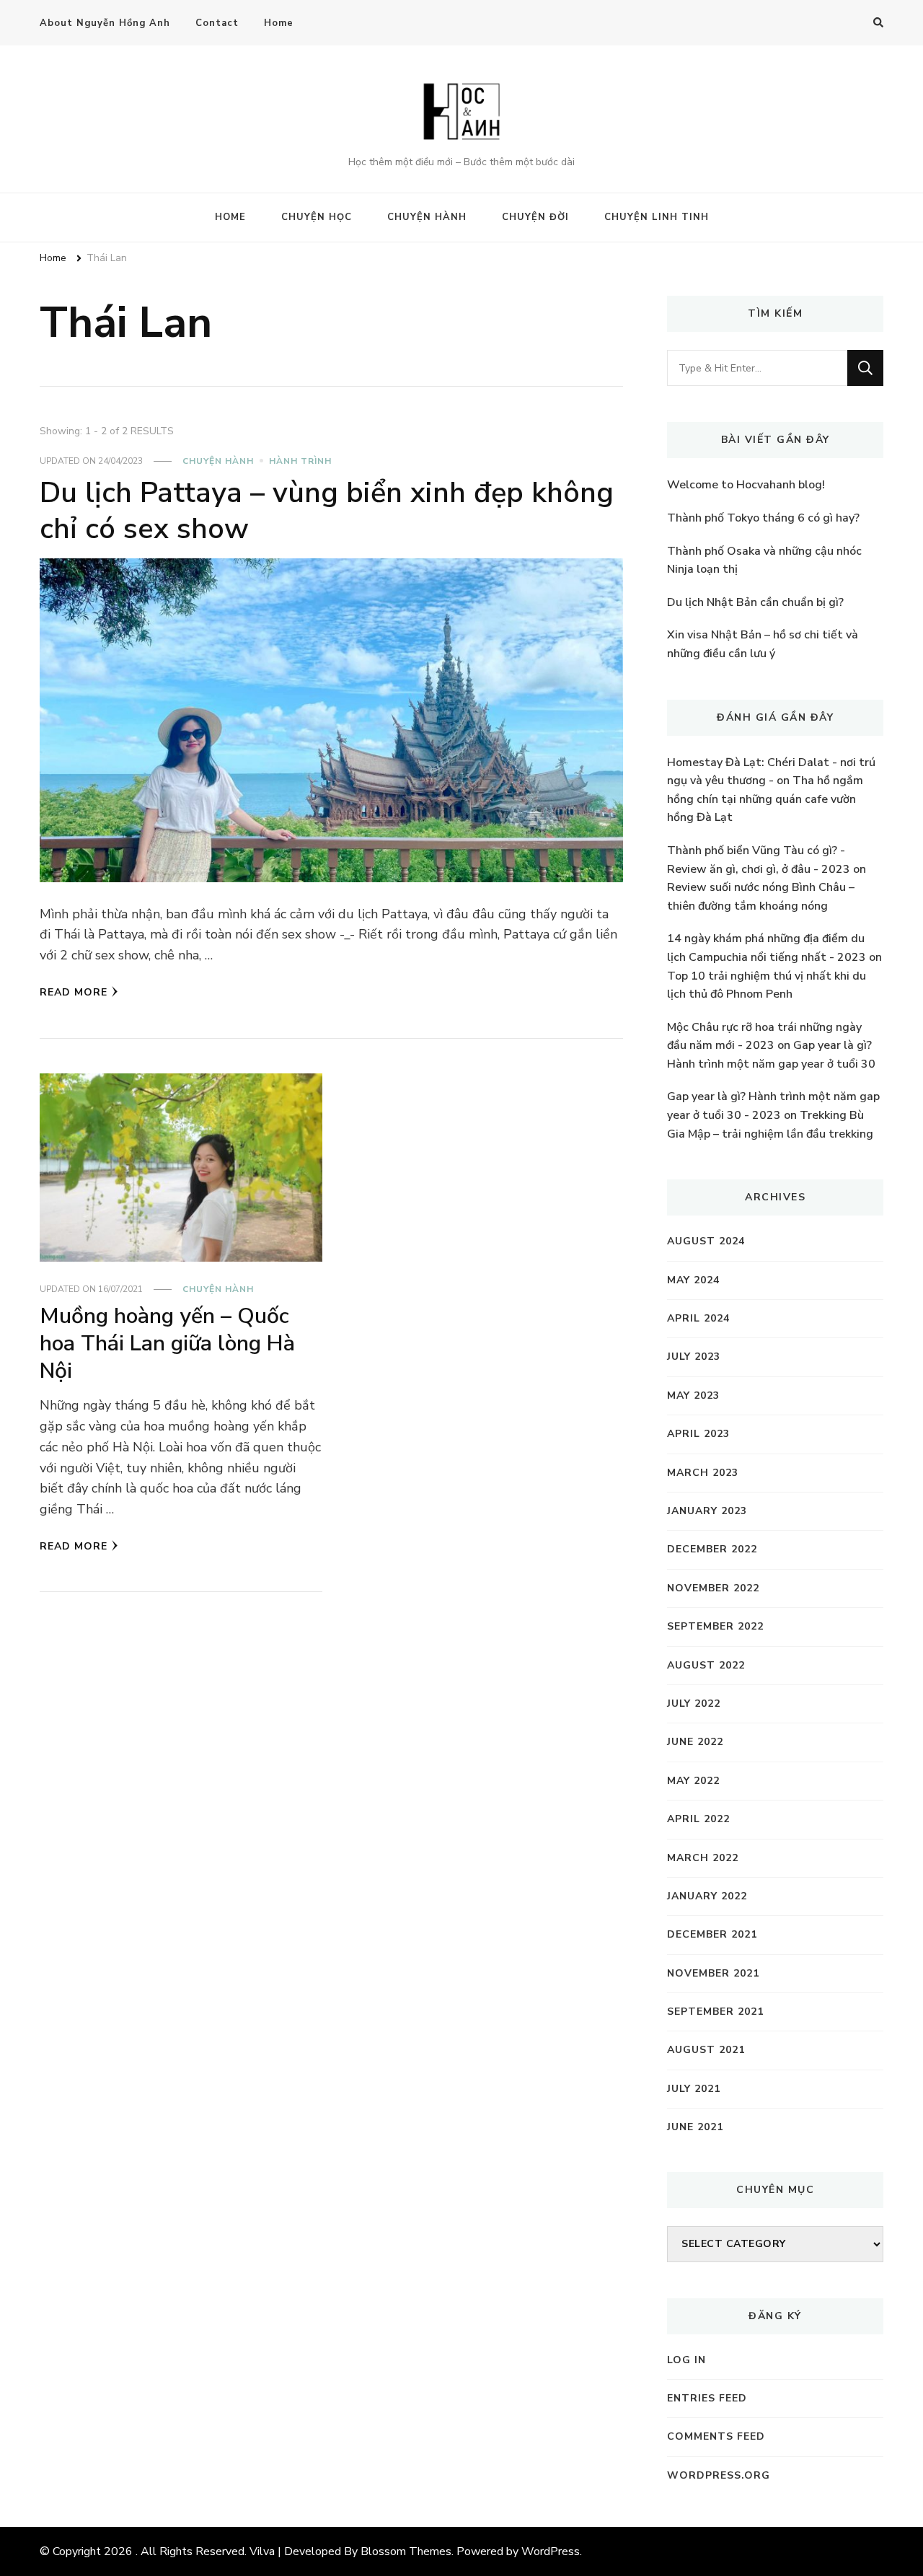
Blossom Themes (406, 2551)
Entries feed (707, 2398)
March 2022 (703, 1858)
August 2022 (706, 1665)
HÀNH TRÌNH (300, 461)
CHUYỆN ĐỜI (535, 217)
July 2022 (694, 1704)
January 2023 (707, 1511)
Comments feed (716, 2436)
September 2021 (715, 2012)
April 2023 (698, 1434)
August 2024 (706, 1241)
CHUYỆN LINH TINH (657, 217)
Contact (217, 23)
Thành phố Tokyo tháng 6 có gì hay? (763, 518)
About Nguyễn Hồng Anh (105, 23)
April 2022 (698, 1819)
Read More (74, 992)
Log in (686, 2360)
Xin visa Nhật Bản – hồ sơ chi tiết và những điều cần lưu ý (763, 644)
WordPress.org (719, 2475)
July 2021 (694, 2089)
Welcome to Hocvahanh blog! (746, 485)
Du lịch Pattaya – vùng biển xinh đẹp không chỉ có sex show (327, 511)
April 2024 (698, 1318)
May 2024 (693, 1280)
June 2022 (695, 1742)
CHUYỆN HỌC (317, 217)
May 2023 (693, 1395)
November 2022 (713, 1588)
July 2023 (694, 1357)
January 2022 (707, 1896)
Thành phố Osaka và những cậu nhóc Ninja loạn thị (764, 561)
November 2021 (713, 1973)
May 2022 (693, 1781)
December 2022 (712, 1549)
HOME (230, 217)
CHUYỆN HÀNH (427, 217)
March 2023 (703, 1473)
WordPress (551, 2551)
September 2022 (715, 1626)
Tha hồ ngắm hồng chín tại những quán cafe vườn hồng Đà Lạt (765, 799)
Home (279, 23)
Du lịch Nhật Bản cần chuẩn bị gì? (755, 602)
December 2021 (712, 1934)
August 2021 (706, 2050)
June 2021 (695, 2127)
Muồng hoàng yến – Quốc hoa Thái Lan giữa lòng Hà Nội (167, 1343)
